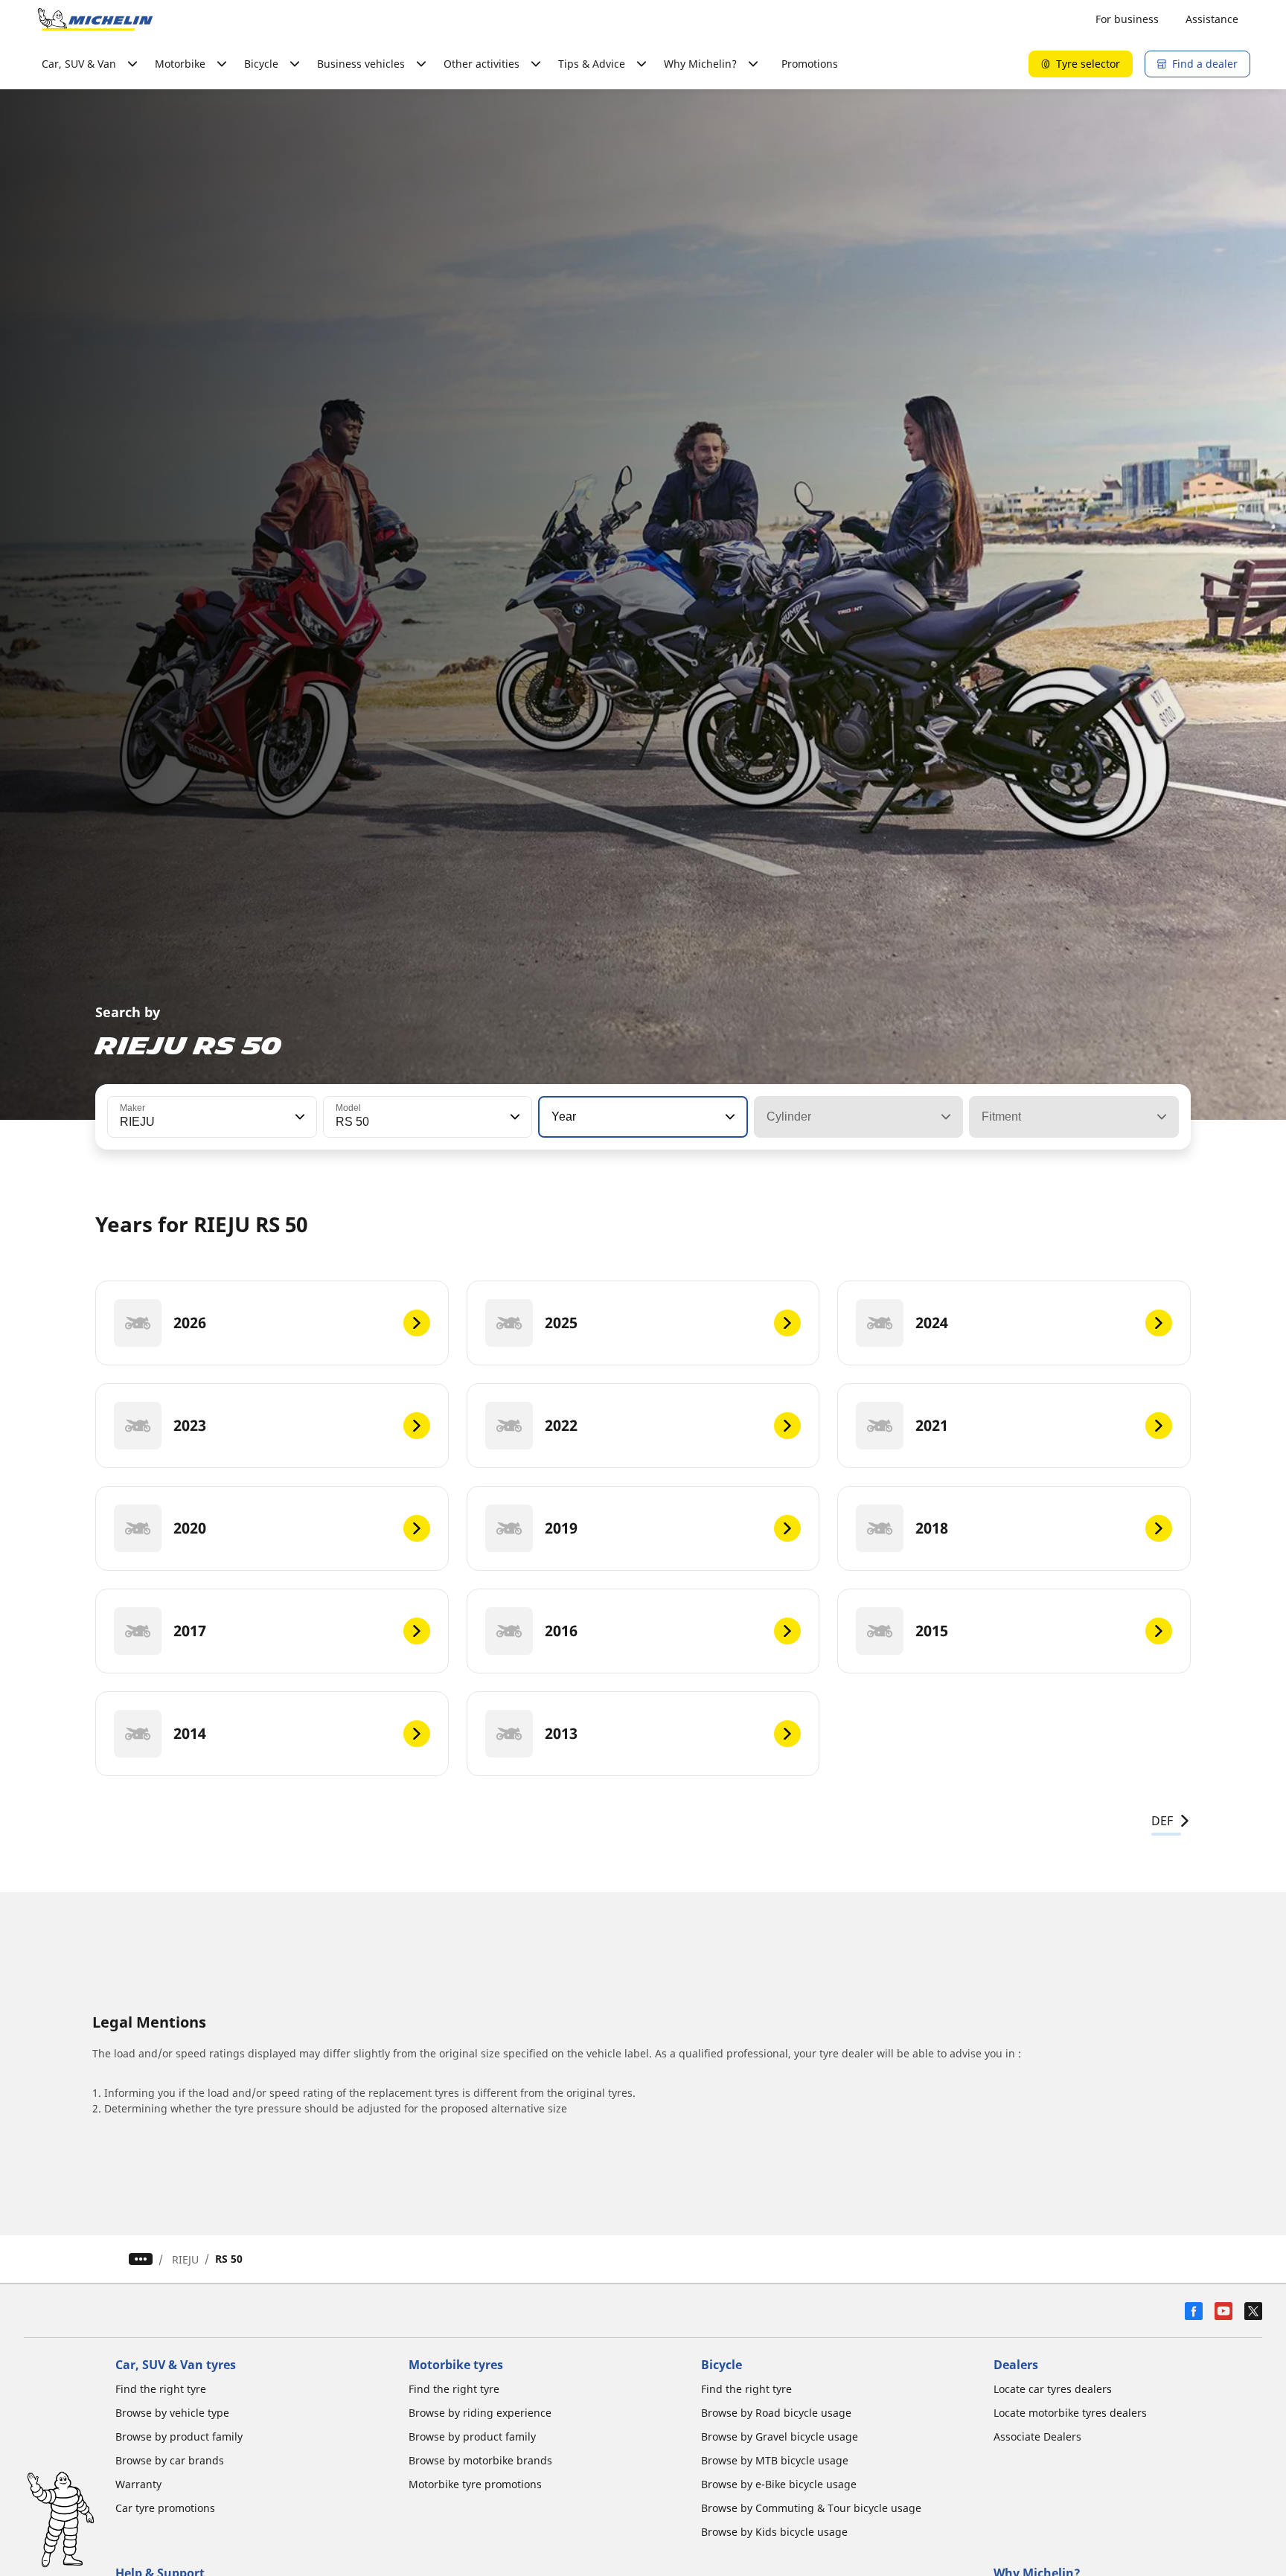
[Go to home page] (95, 19)
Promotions (810, 64)
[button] (298, 1117)
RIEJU (185, 2259)
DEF (1162, 1821)
